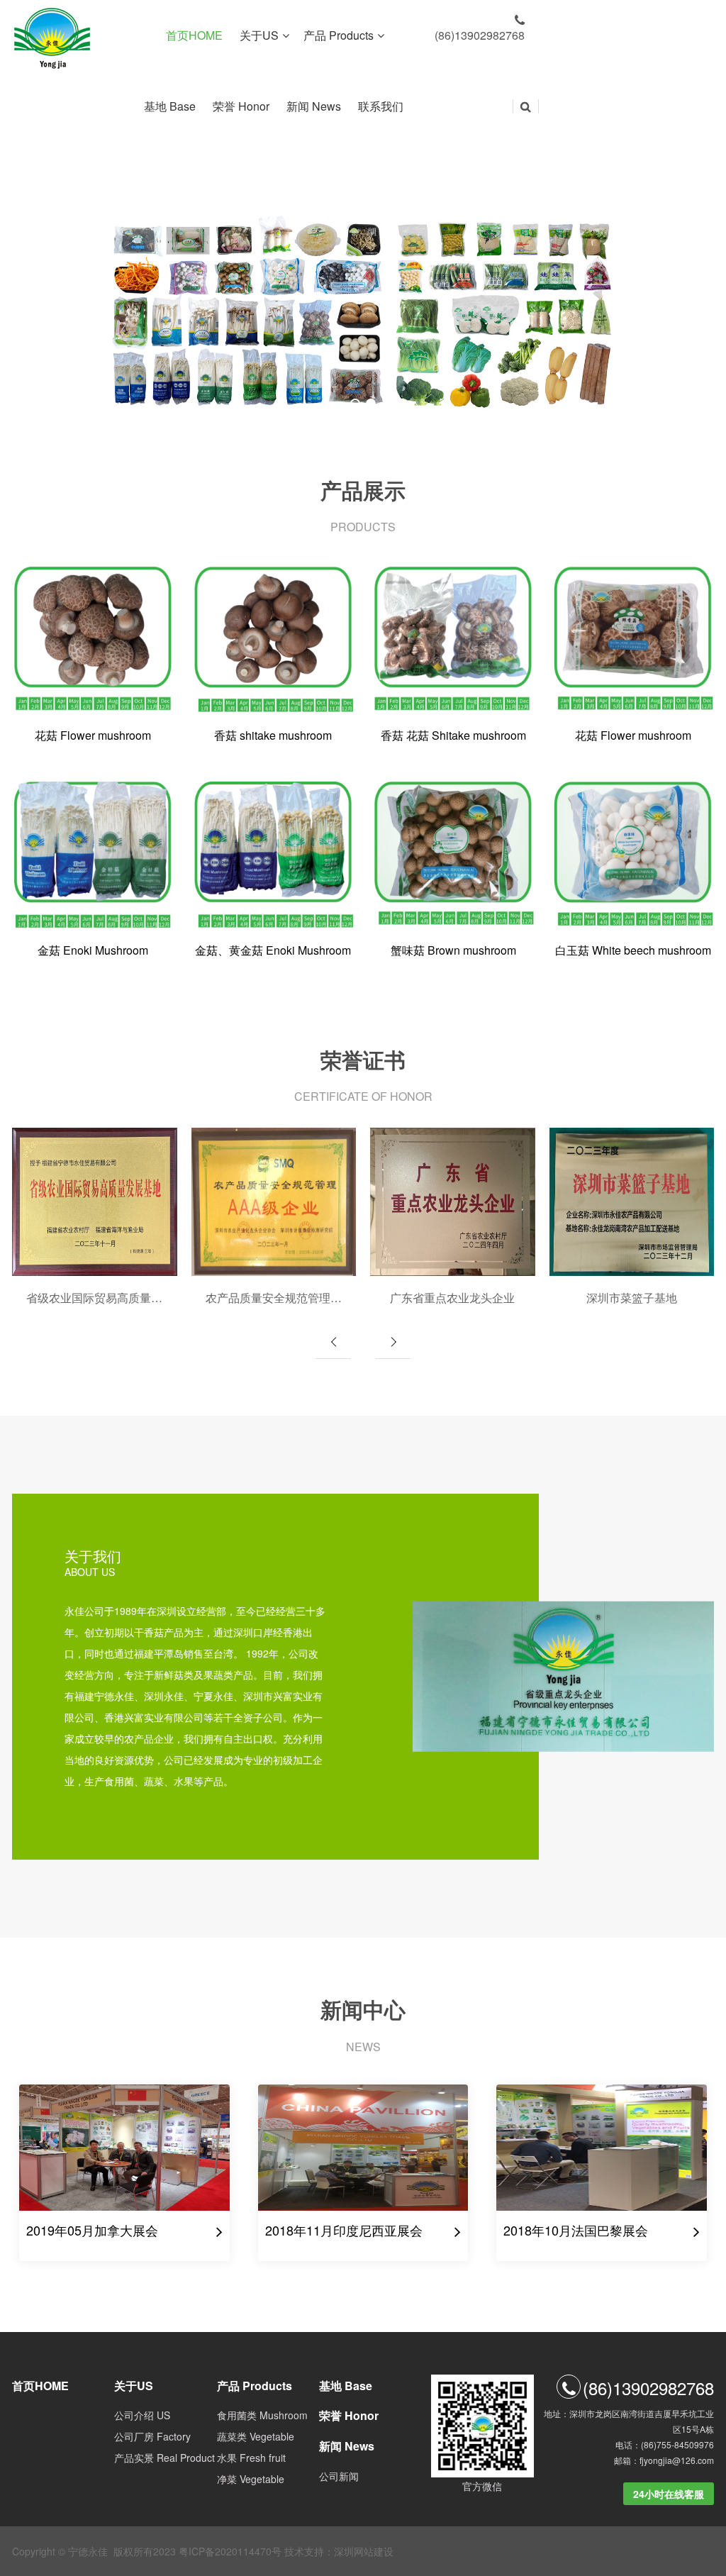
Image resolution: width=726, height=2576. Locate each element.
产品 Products (339, 35)
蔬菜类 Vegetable (256, 2436)
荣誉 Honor (242, 106)
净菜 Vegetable (251, 2479)
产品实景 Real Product (164, 2458)
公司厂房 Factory (152, 2436)
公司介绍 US (142, 2415)
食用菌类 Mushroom (262, 2415)
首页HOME (196, 35)
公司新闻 (339, 2476)
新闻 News (315, 106)
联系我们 (382, 106)
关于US (259, 35)
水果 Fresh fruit (251, 2458)
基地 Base (171, 106)
